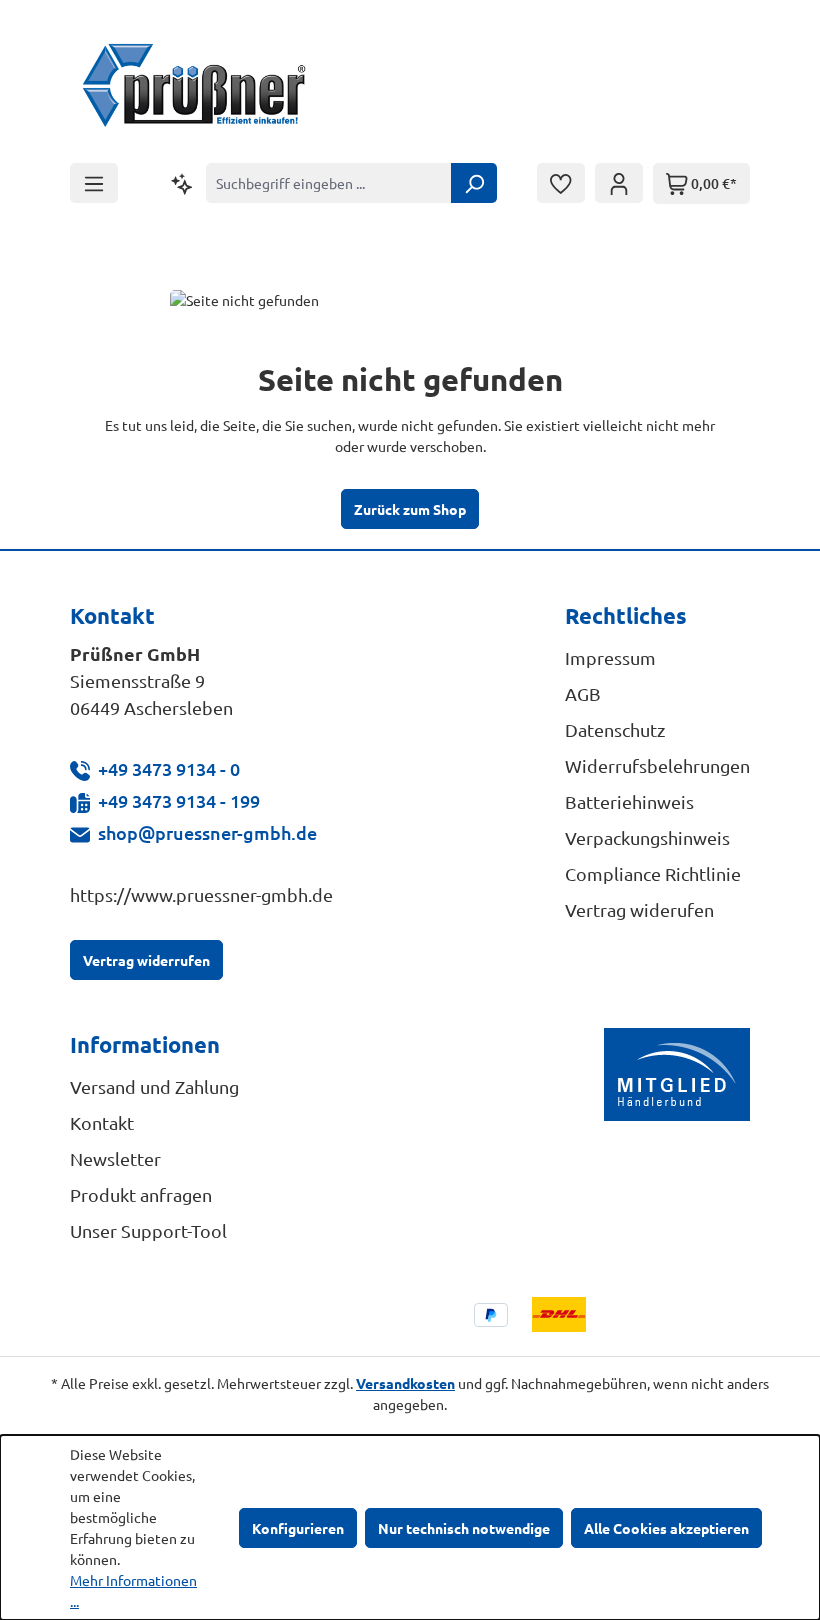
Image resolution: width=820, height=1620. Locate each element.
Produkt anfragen (141, 1194)
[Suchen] (474, 183)
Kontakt (102, 1122)
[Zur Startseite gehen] (195, 88)
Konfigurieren (298, 1528)
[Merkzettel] (561, 183)
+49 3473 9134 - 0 (169, 768)
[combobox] (329, 183)
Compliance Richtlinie (653, 873)
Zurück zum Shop (410, 509)
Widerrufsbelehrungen (657, 765)
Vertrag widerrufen (146, 960)
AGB (583, 693)
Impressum (610, 657)
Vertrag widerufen (639, 909)
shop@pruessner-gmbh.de (207, 832)
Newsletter (115, 1158)
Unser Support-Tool (148, 1230)
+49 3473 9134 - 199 (179, 800)
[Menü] (94, 183)
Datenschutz (615, 729)
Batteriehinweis (629, 801)
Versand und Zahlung (154, 1086)
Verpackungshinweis (647, 837)
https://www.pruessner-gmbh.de (201, 894)
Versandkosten (405, 1383)
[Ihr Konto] (619, 183)
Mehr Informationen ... (133, 1590)
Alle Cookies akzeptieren (666, 1528)
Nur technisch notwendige (464, 1528)
